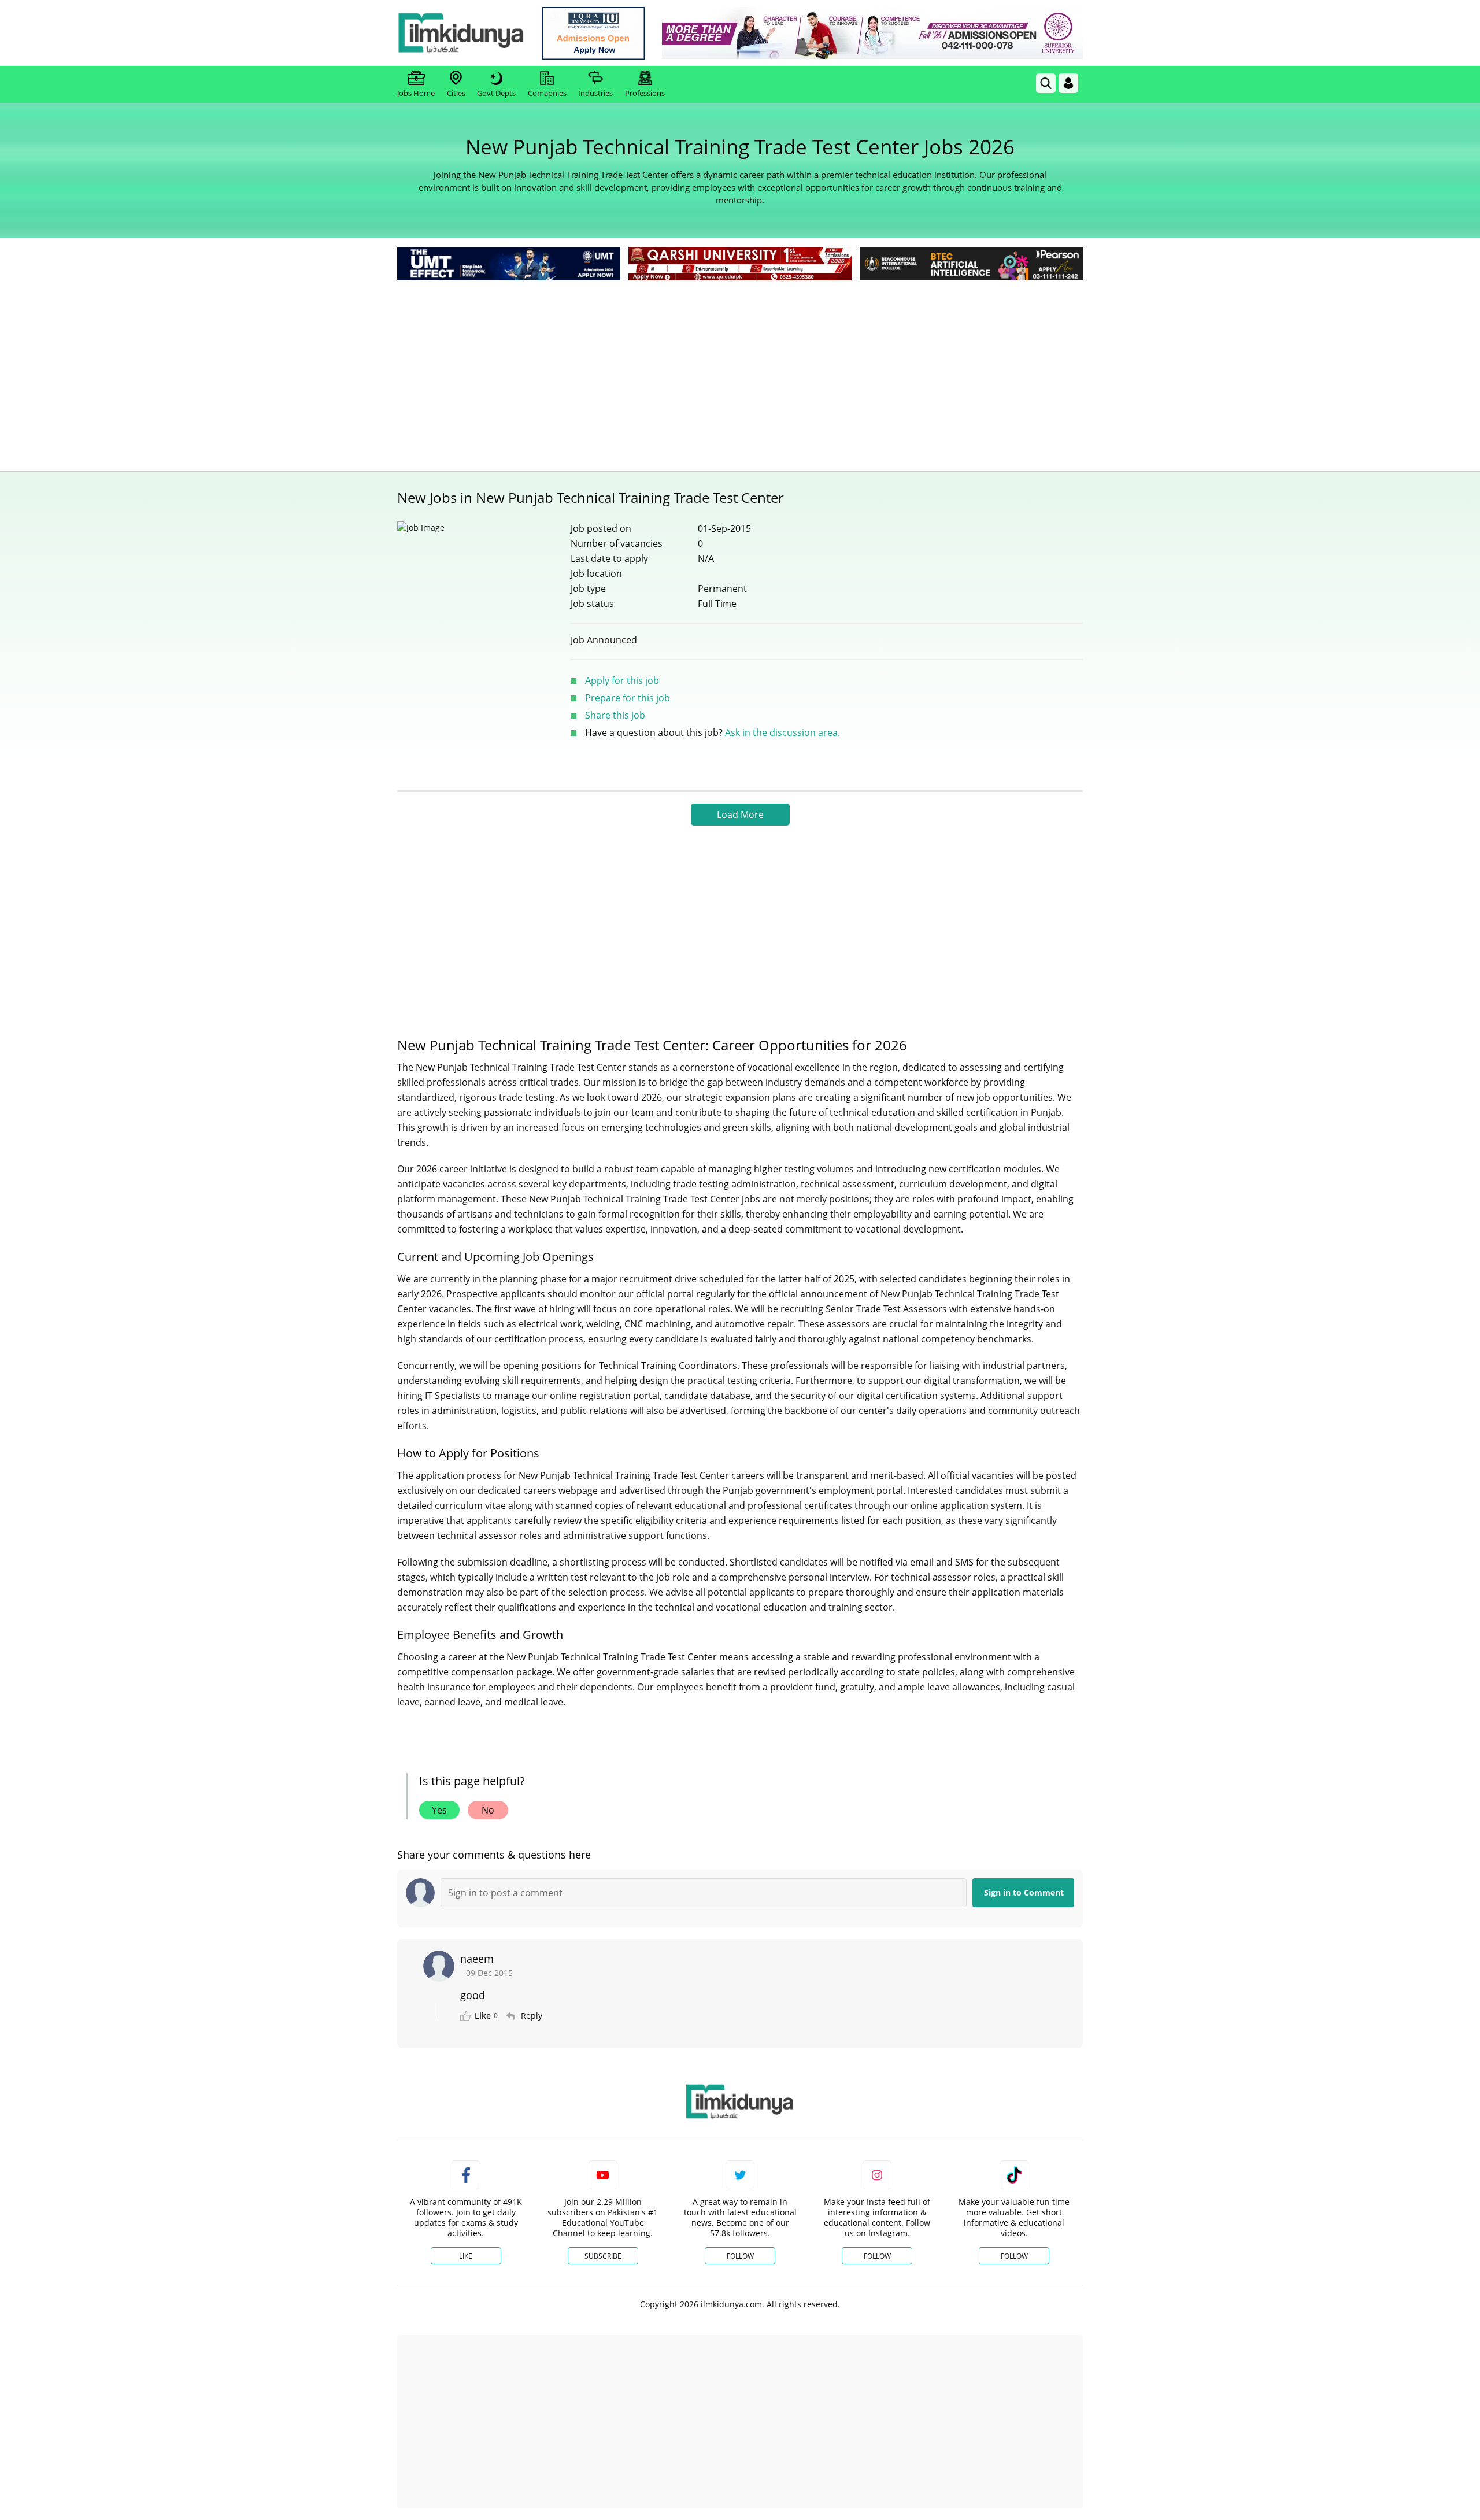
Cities (456, 93)
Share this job (615, 715)
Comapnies (547, 93)
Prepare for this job (628, 698)
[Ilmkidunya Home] (461, 33)
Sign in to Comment (1024, 1892)
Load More (740, 815)
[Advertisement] (740, 370)
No (488, 1810)
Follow (740, 2256)
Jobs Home (416, 93)
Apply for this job (622, 680)
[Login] (1068, 83)
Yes (439, 1810)
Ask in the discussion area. (782, 732)
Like (466, 2256)
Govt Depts (496, 93)
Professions (645, 93)
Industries (595, 93)
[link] (593, 33)
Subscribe (603, 2256)
